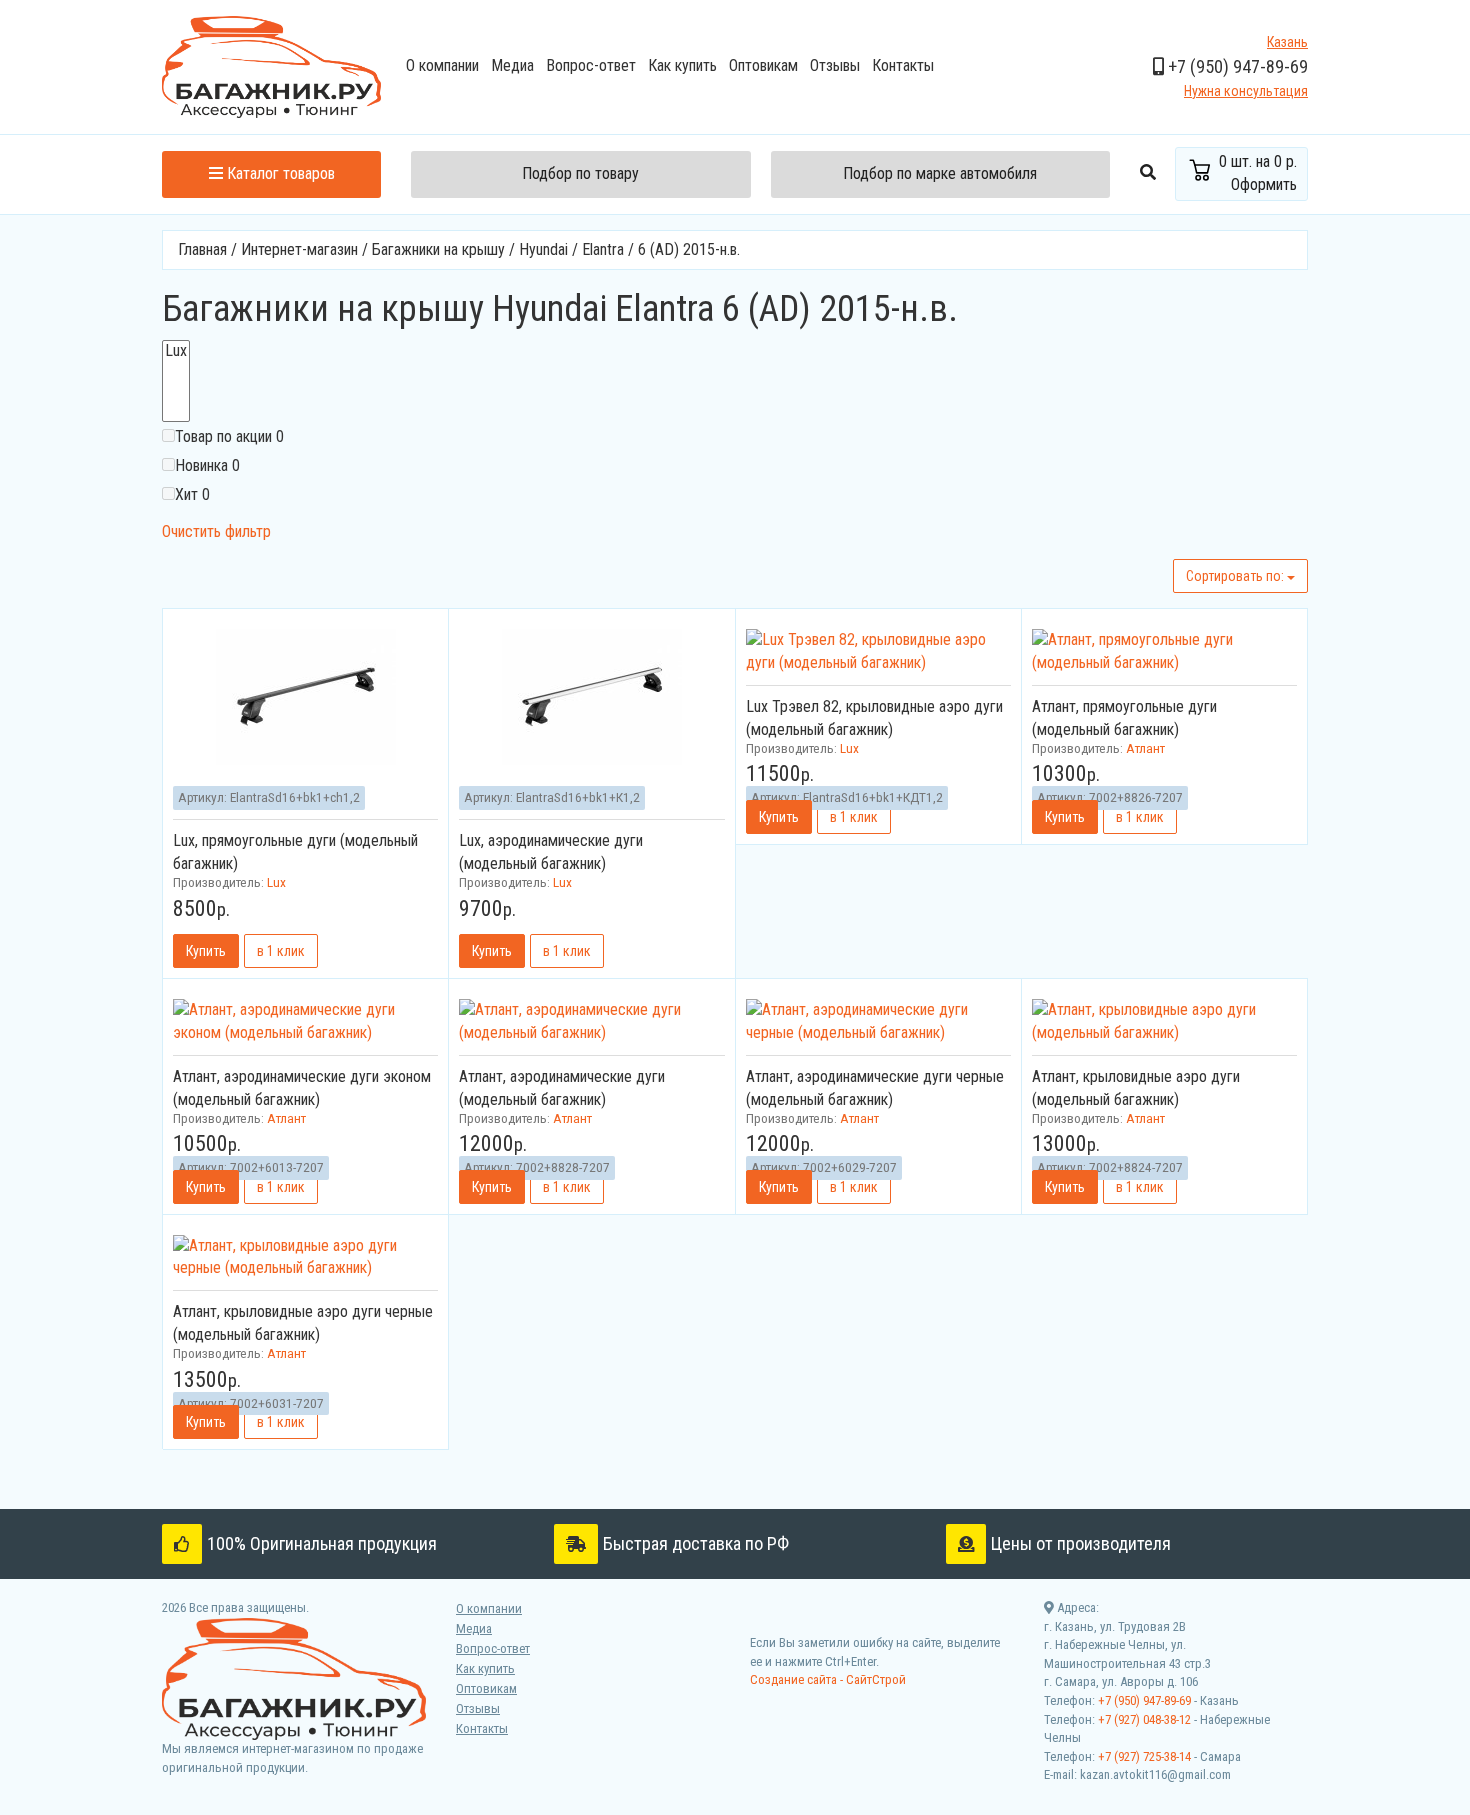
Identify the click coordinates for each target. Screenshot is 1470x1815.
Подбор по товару (580, 173)
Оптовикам (763, 65)
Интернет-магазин (299, 249)
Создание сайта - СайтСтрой (828, 1679)
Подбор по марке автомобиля (940, 173)
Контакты (903, 65)
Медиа (512, 65)
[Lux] (176, 351)
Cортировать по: (1236, 576)
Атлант (1145, 748)
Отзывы (835, 65)
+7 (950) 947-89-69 (1144, 1700)
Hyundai (543, 249)
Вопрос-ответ (591, 65)
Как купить (682, 65)
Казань (1287, 42)
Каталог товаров (279, 173)
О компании (442, 65)
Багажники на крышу (438, 249)
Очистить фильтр (216, 531)
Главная (202, 249)
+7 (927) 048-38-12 (1144, 1719)
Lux (276, 882)
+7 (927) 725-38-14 (1144, 1756)
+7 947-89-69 (1236, 66)
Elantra (603, 249)
